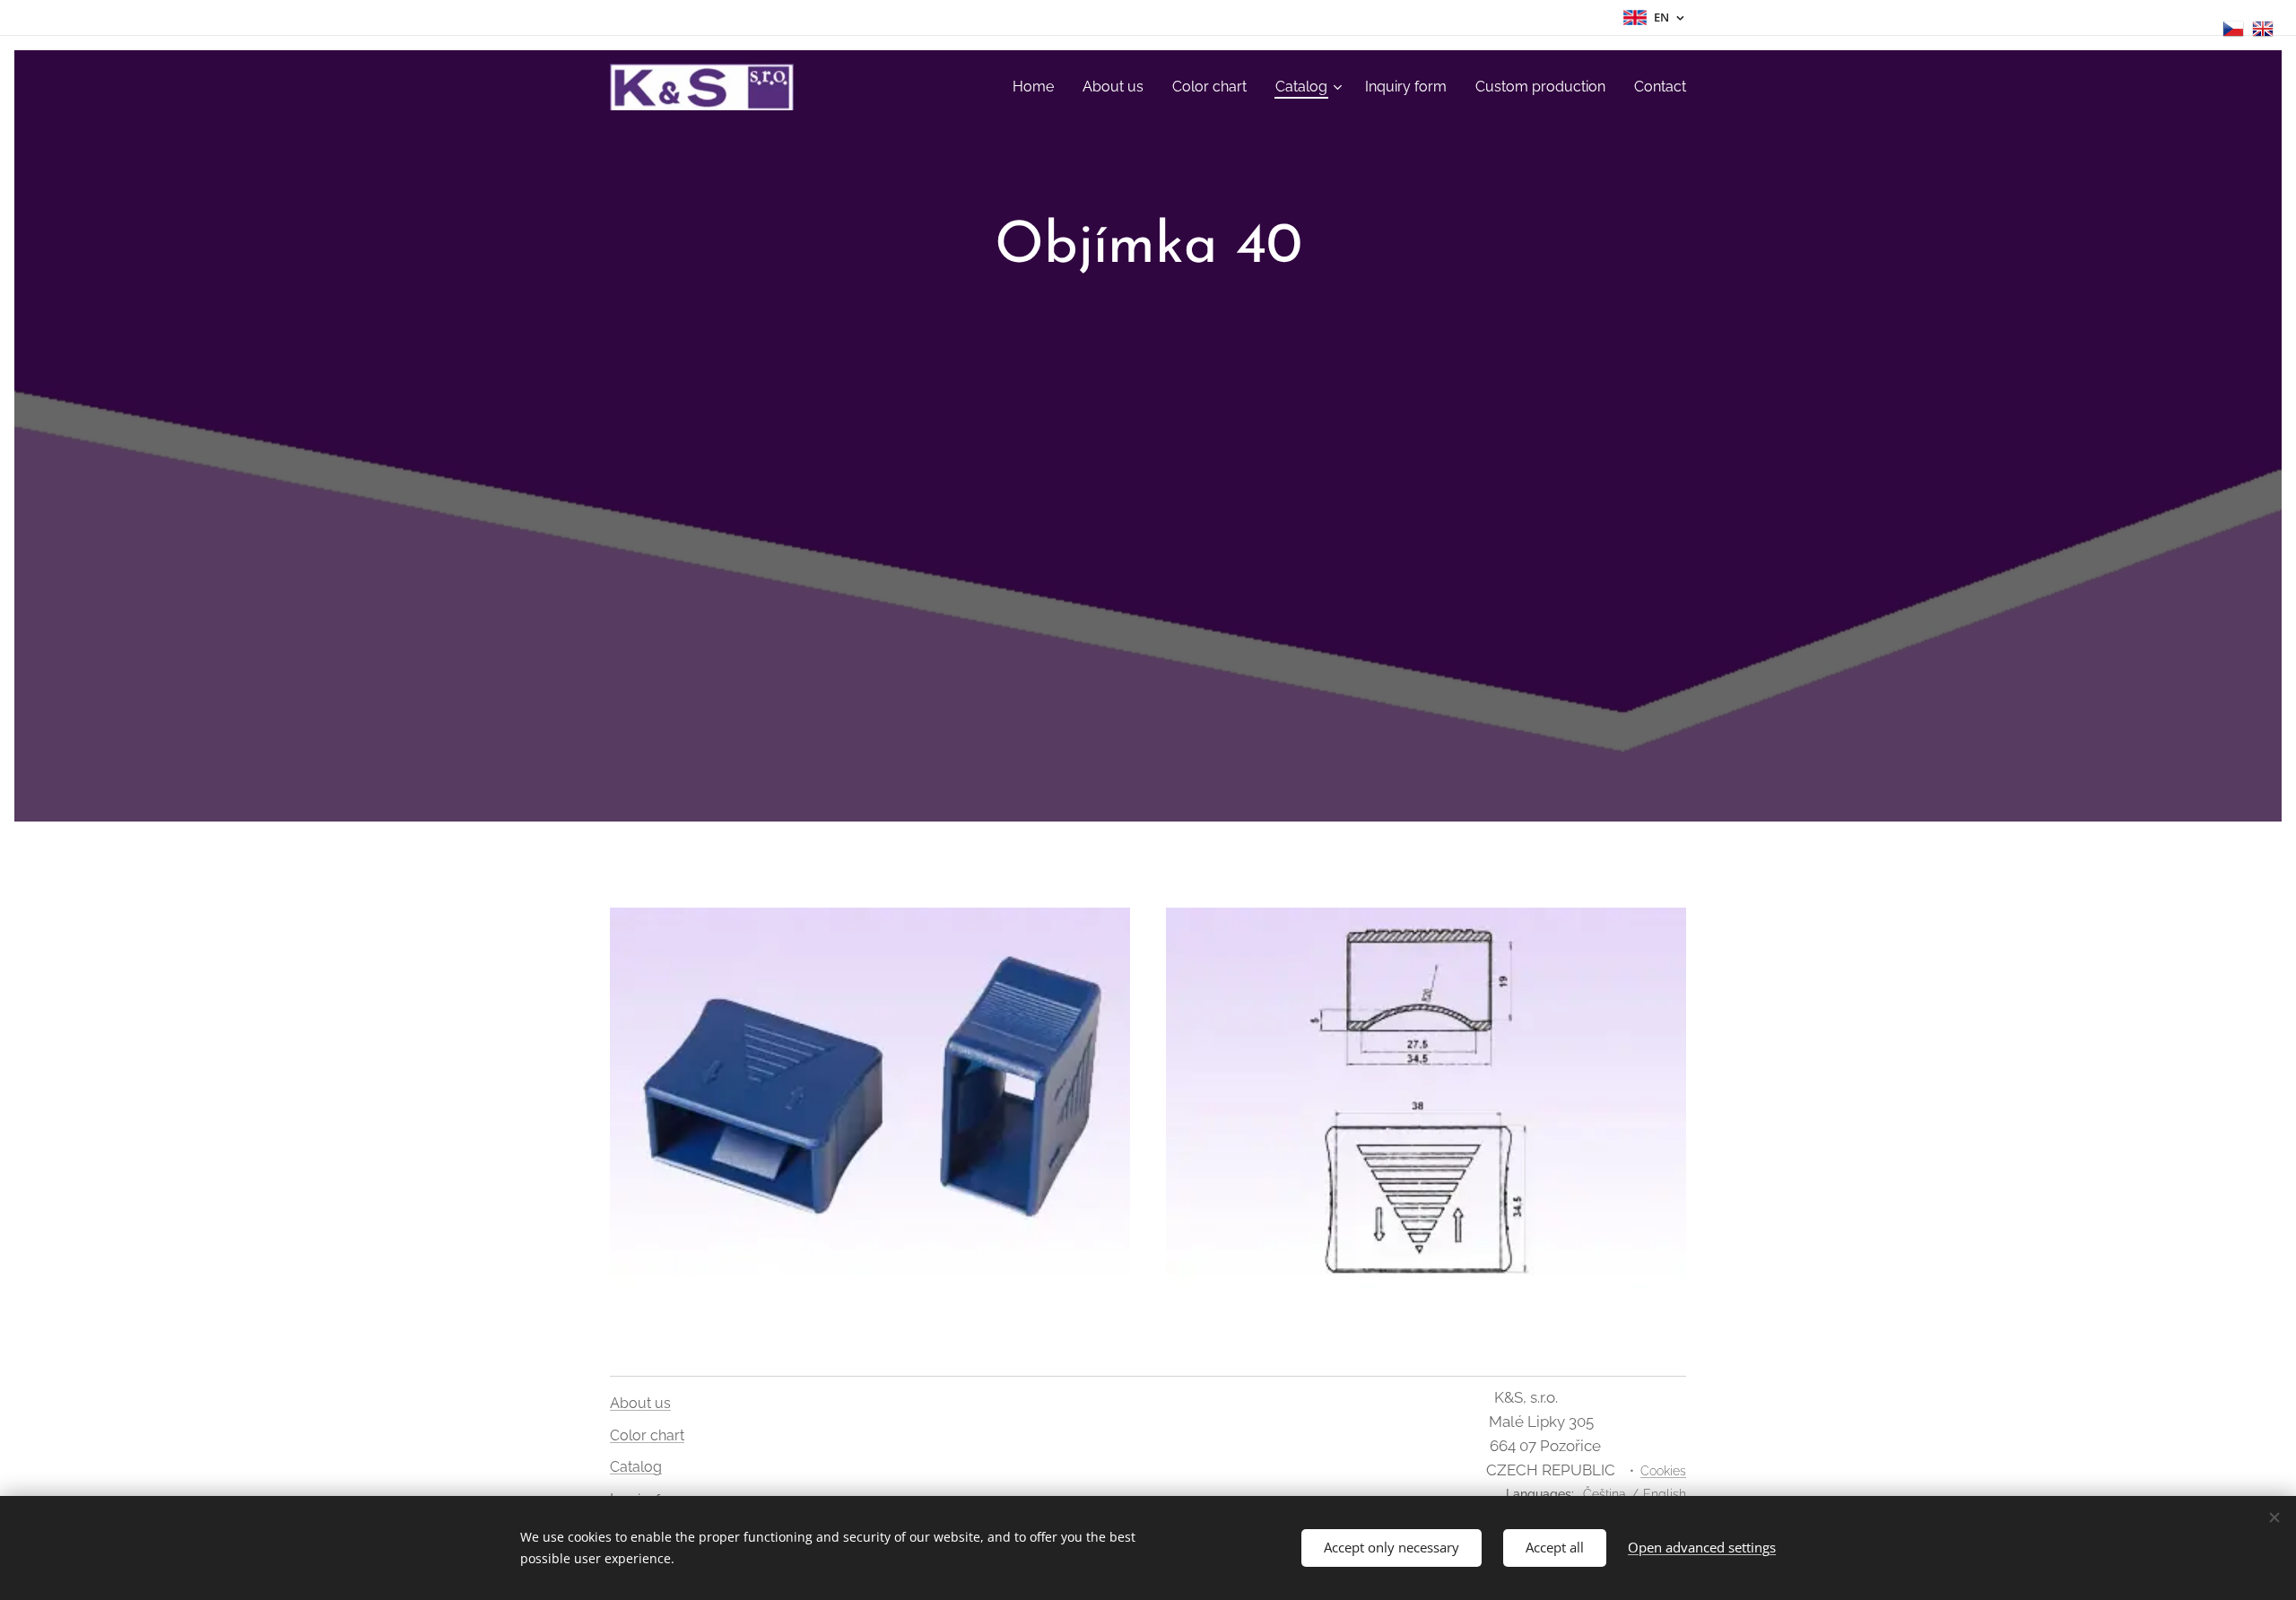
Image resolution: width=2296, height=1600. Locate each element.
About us (640, 1403)
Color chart (647, 1435)
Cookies (1663, 1471)
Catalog (636, 1467)
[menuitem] (1038, 87)
